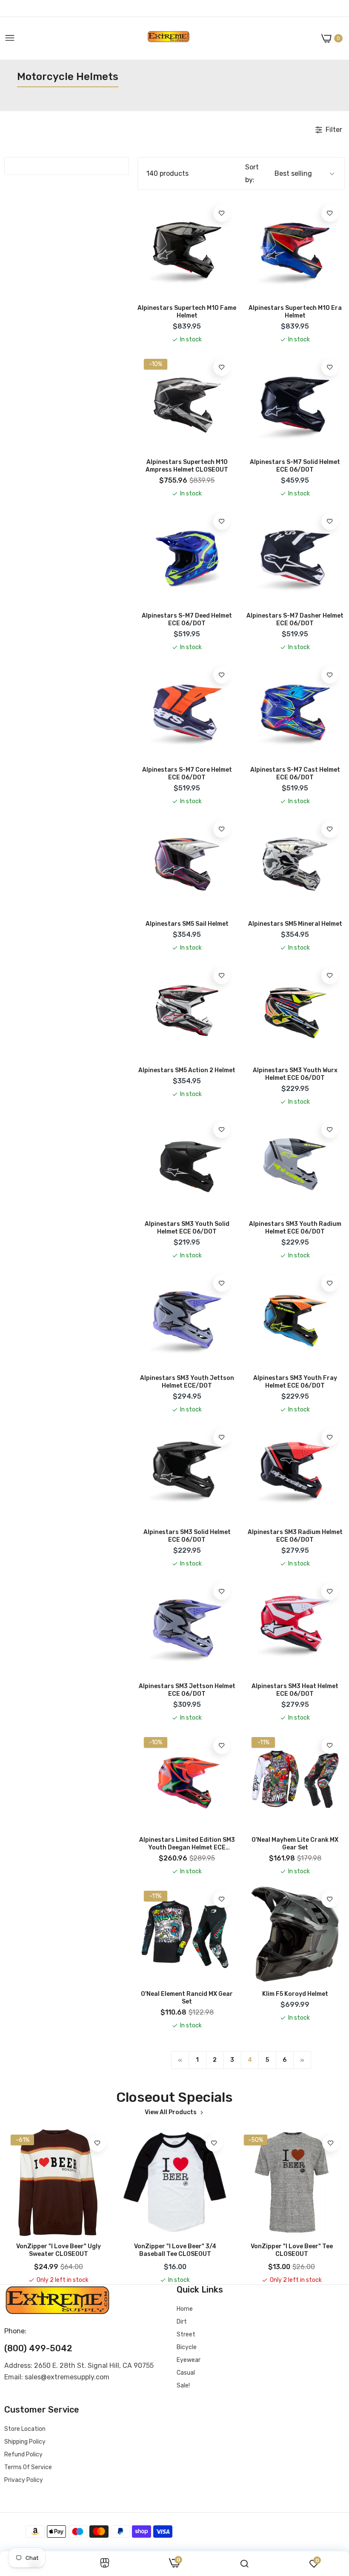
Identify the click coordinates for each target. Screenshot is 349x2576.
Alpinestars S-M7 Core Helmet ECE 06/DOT (187, 774)
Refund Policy (23, 2454)
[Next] (302, 2060)
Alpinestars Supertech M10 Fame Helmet (187, 312)
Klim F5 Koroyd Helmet (295, 1994)
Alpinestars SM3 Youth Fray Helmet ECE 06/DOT (295, 1382)
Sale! (183, 2386)
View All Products (171, 2112)
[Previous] (180, 2060)
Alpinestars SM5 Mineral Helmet (295, 924)
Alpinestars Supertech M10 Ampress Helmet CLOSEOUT (187, 466)
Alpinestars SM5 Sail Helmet (187, 924)
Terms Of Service (28, 2467)
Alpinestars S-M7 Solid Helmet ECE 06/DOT (295, 466)
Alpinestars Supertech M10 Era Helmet (295, 312)
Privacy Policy (24, 2480)
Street (186, 2334)
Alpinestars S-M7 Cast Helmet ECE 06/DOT (295, 774)
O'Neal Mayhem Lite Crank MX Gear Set (295, 1844)
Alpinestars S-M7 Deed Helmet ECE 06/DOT (187, 620)
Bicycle (187, 2347)
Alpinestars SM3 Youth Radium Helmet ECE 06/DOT (295, 1228)
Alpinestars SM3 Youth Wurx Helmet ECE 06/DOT (295, 1074)
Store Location (25, 2429)
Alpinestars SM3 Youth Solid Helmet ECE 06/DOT (187, 1228)
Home (185, 2309)
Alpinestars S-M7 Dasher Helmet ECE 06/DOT (295, 620)
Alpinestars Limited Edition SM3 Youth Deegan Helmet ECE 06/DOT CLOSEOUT (187, 1844)
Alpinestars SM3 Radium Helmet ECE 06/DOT (295, 1536)
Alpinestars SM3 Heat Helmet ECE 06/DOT (295, 1690)
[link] (222, 213)
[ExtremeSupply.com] (169, 39)
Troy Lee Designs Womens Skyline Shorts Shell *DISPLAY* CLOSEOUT (175, 2250)
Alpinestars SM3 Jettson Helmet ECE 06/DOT (187, 1690)
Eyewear (189, 2360)
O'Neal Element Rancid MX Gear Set (187, 1998)
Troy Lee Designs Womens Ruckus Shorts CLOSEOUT (292, 2250)
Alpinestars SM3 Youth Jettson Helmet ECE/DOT (187, 1382)
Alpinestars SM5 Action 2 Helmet (187, 1070)
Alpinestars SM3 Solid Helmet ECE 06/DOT (187, 1536)
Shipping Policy (25, 2442)
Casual (186, 2373)
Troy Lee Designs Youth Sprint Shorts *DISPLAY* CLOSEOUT (58, 2250)
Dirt (182, 2322)
